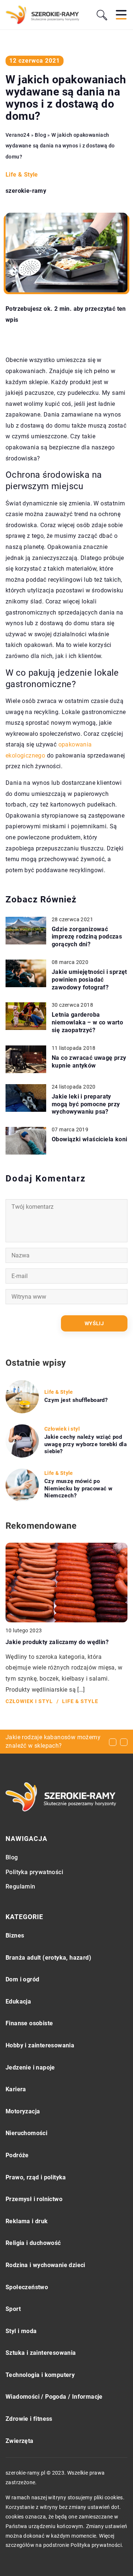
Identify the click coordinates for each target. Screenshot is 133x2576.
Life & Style (22, 175)
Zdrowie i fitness (29, 2419)
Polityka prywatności (34, 1872)
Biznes (15, 1936)
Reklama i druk (27, 2221)
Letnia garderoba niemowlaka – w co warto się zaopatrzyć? (87, 1022)
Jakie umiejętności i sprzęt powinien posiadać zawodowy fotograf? (89, 980)
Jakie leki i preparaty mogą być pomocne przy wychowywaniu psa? (86, 1104)
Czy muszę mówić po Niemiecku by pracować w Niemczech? (78, 1488)
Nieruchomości (26, 2133)
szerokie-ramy (26, 191)
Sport (13, 2309)
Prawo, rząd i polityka (36, 2177)
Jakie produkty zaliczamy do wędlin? (57, 1642)
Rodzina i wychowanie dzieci (45, 2265)
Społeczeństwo (27, 2287)
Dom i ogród (22, 1979)
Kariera (16, 2089)
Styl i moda (21, 2331)
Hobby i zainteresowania (40, 2045)
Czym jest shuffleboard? (76, 1400)
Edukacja (18, 2001)
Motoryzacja (23, 2111)
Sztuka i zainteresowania (41, 2353)
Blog (12, 1857)
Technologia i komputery (40, 2375)
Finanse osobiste (29, 2023)
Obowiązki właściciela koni (89, 1139)
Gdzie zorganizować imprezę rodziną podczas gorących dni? (87, 937)
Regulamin (21, 1886)
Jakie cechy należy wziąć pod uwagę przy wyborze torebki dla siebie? (86, 1444)
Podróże (17, 2155)
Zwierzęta (20, 2441)
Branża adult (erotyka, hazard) (48, 1958)
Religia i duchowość (33, 2243)
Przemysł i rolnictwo (34, 2199)
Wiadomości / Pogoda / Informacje (54, 2397)
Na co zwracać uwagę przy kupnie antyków (89, 1062)
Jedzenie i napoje (30, 2067)
